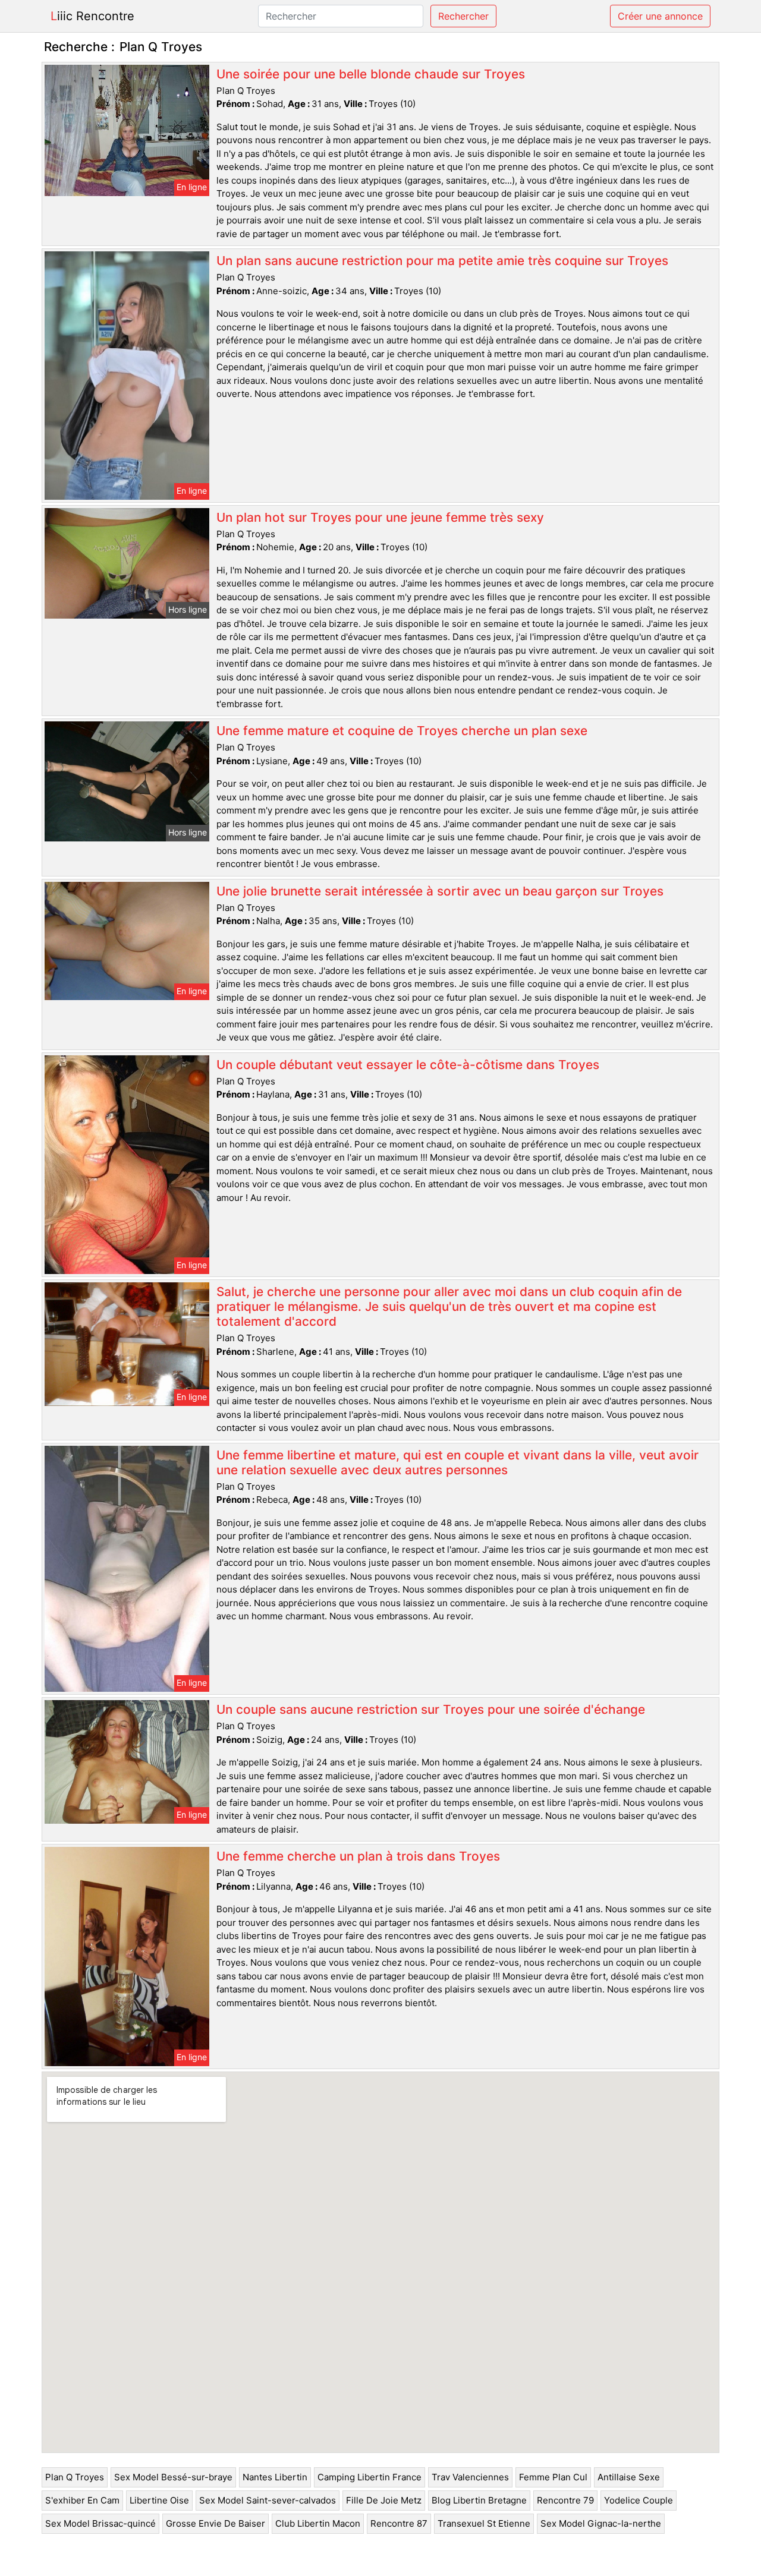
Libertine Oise (159, 2500)
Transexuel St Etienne (484, 2523)
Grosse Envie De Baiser (216, 2523)
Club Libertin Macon (318, 2523)
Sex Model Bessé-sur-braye (173, 2477)
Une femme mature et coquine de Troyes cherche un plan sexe (402, 731)
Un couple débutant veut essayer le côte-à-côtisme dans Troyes (408, 1065)
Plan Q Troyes (75, 2477)
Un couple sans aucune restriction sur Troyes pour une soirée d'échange (431, 1709)
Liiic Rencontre (92, 16)
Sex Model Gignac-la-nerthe (601, 2523)
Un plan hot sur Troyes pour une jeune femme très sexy (380, 517)
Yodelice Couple (639, 2500)
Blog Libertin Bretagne (479, 2500)
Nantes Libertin (275, 2477)
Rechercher (463, 16)
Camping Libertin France (370, 2477)
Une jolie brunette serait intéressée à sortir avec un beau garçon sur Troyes (440, 891)
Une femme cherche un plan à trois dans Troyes (358, 1856)
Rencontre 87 (399, 2523)
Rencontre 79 (565, 2500)
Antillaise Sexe (629, 2477)
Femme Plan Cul (553, 2477)
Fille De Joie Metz (384, 2500)
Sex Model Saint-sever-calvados (268, 2500)
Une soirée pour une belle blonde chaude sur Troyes (371, 74)
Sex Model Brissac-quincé (100, 2523)
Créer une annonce (660, 16)
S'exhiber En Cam (82, 2500)
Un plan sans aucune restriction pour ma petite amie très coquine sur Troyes (442, 261)
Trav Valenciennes (470, 2477)
